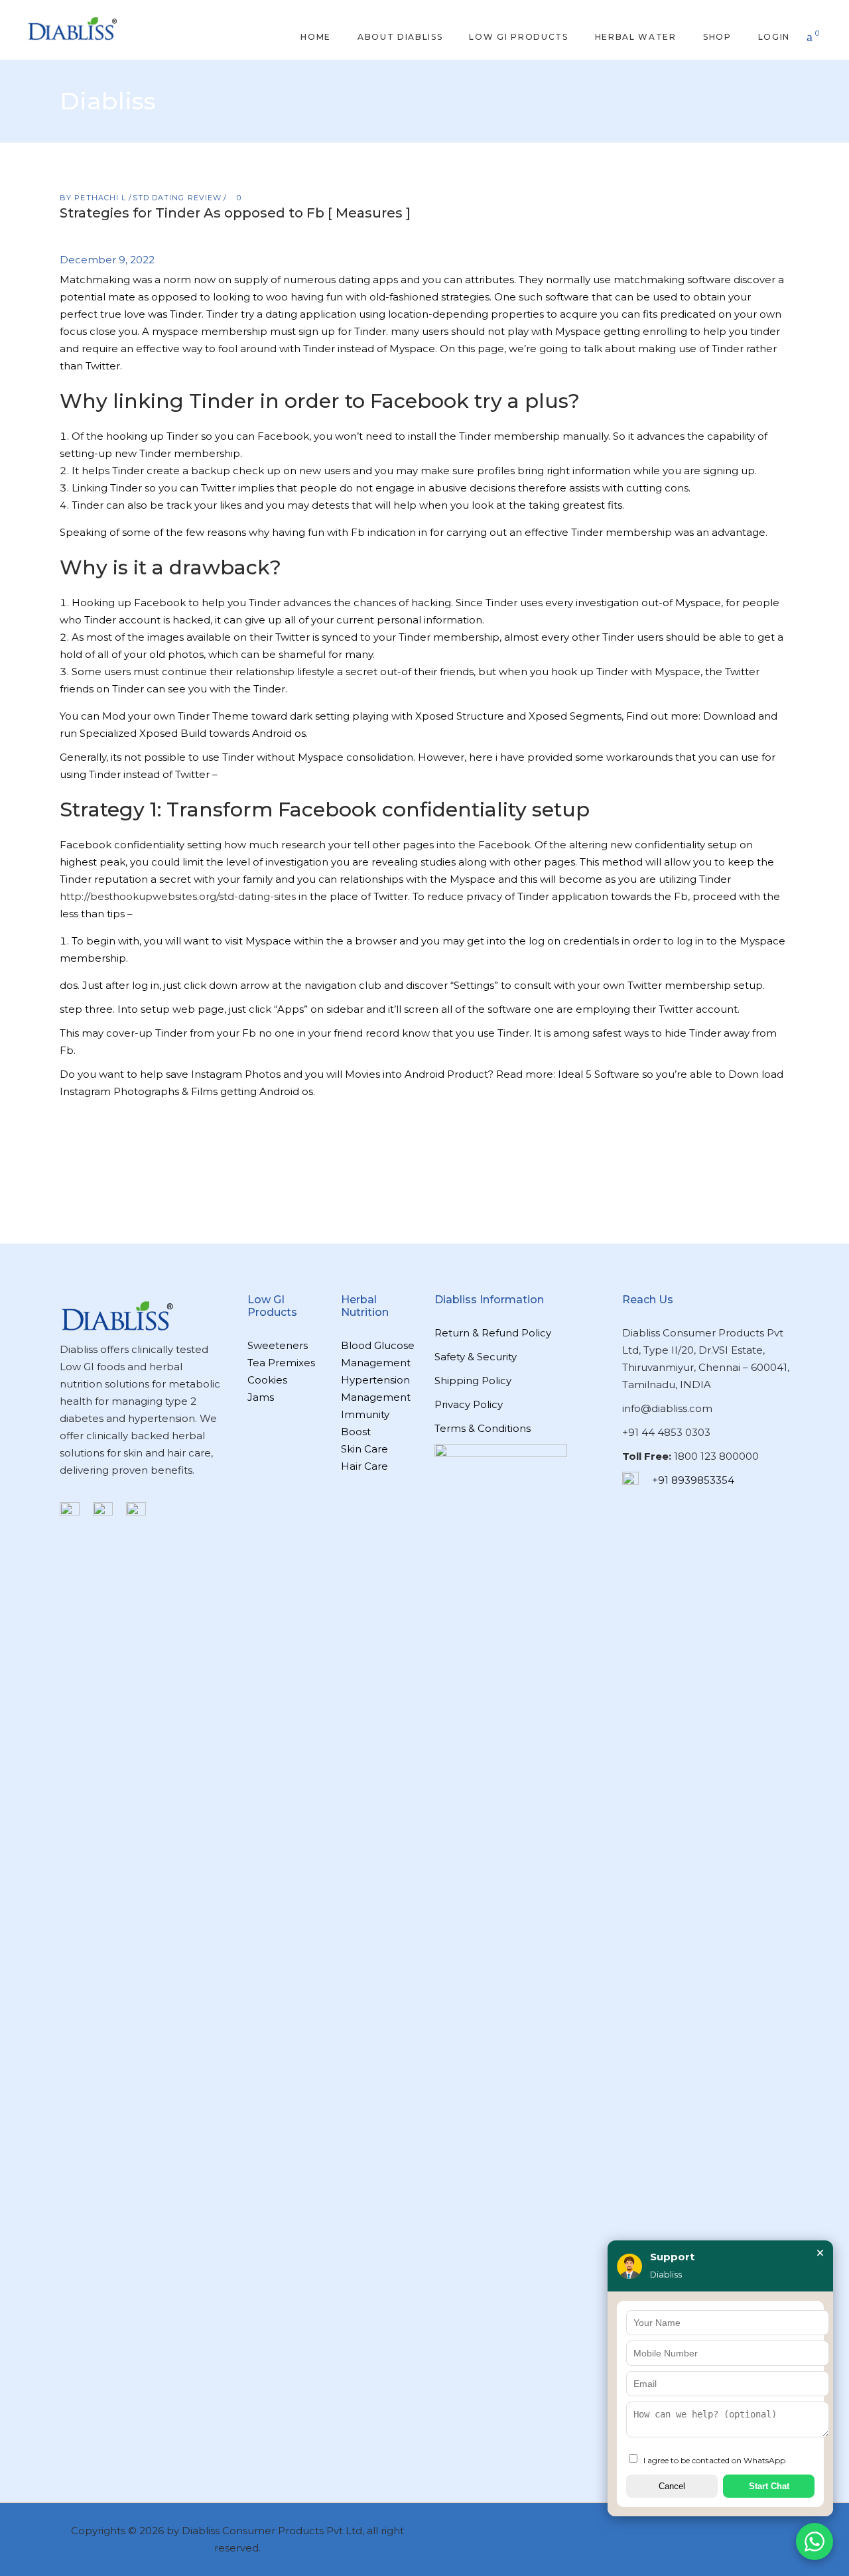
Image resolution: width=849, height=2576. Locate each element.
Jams (261, 1397)
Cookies (267, 1380)
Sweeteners (278, 1345)
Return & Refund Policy (493, 1333)
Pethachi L (101, 198)
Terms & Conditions (483, 1428)
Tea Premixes (281, 1363)
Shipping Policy (473, 1381)
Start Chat (769, 2486)
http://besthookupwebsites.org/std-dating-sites (178, 896)
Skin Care (364, 1449)
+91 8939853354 (693, 1480)
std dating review (177, 198)
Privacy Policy (469, 1404)
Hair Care (364, 1466)
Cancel (672, 2486)
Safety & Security (476, 1357)
